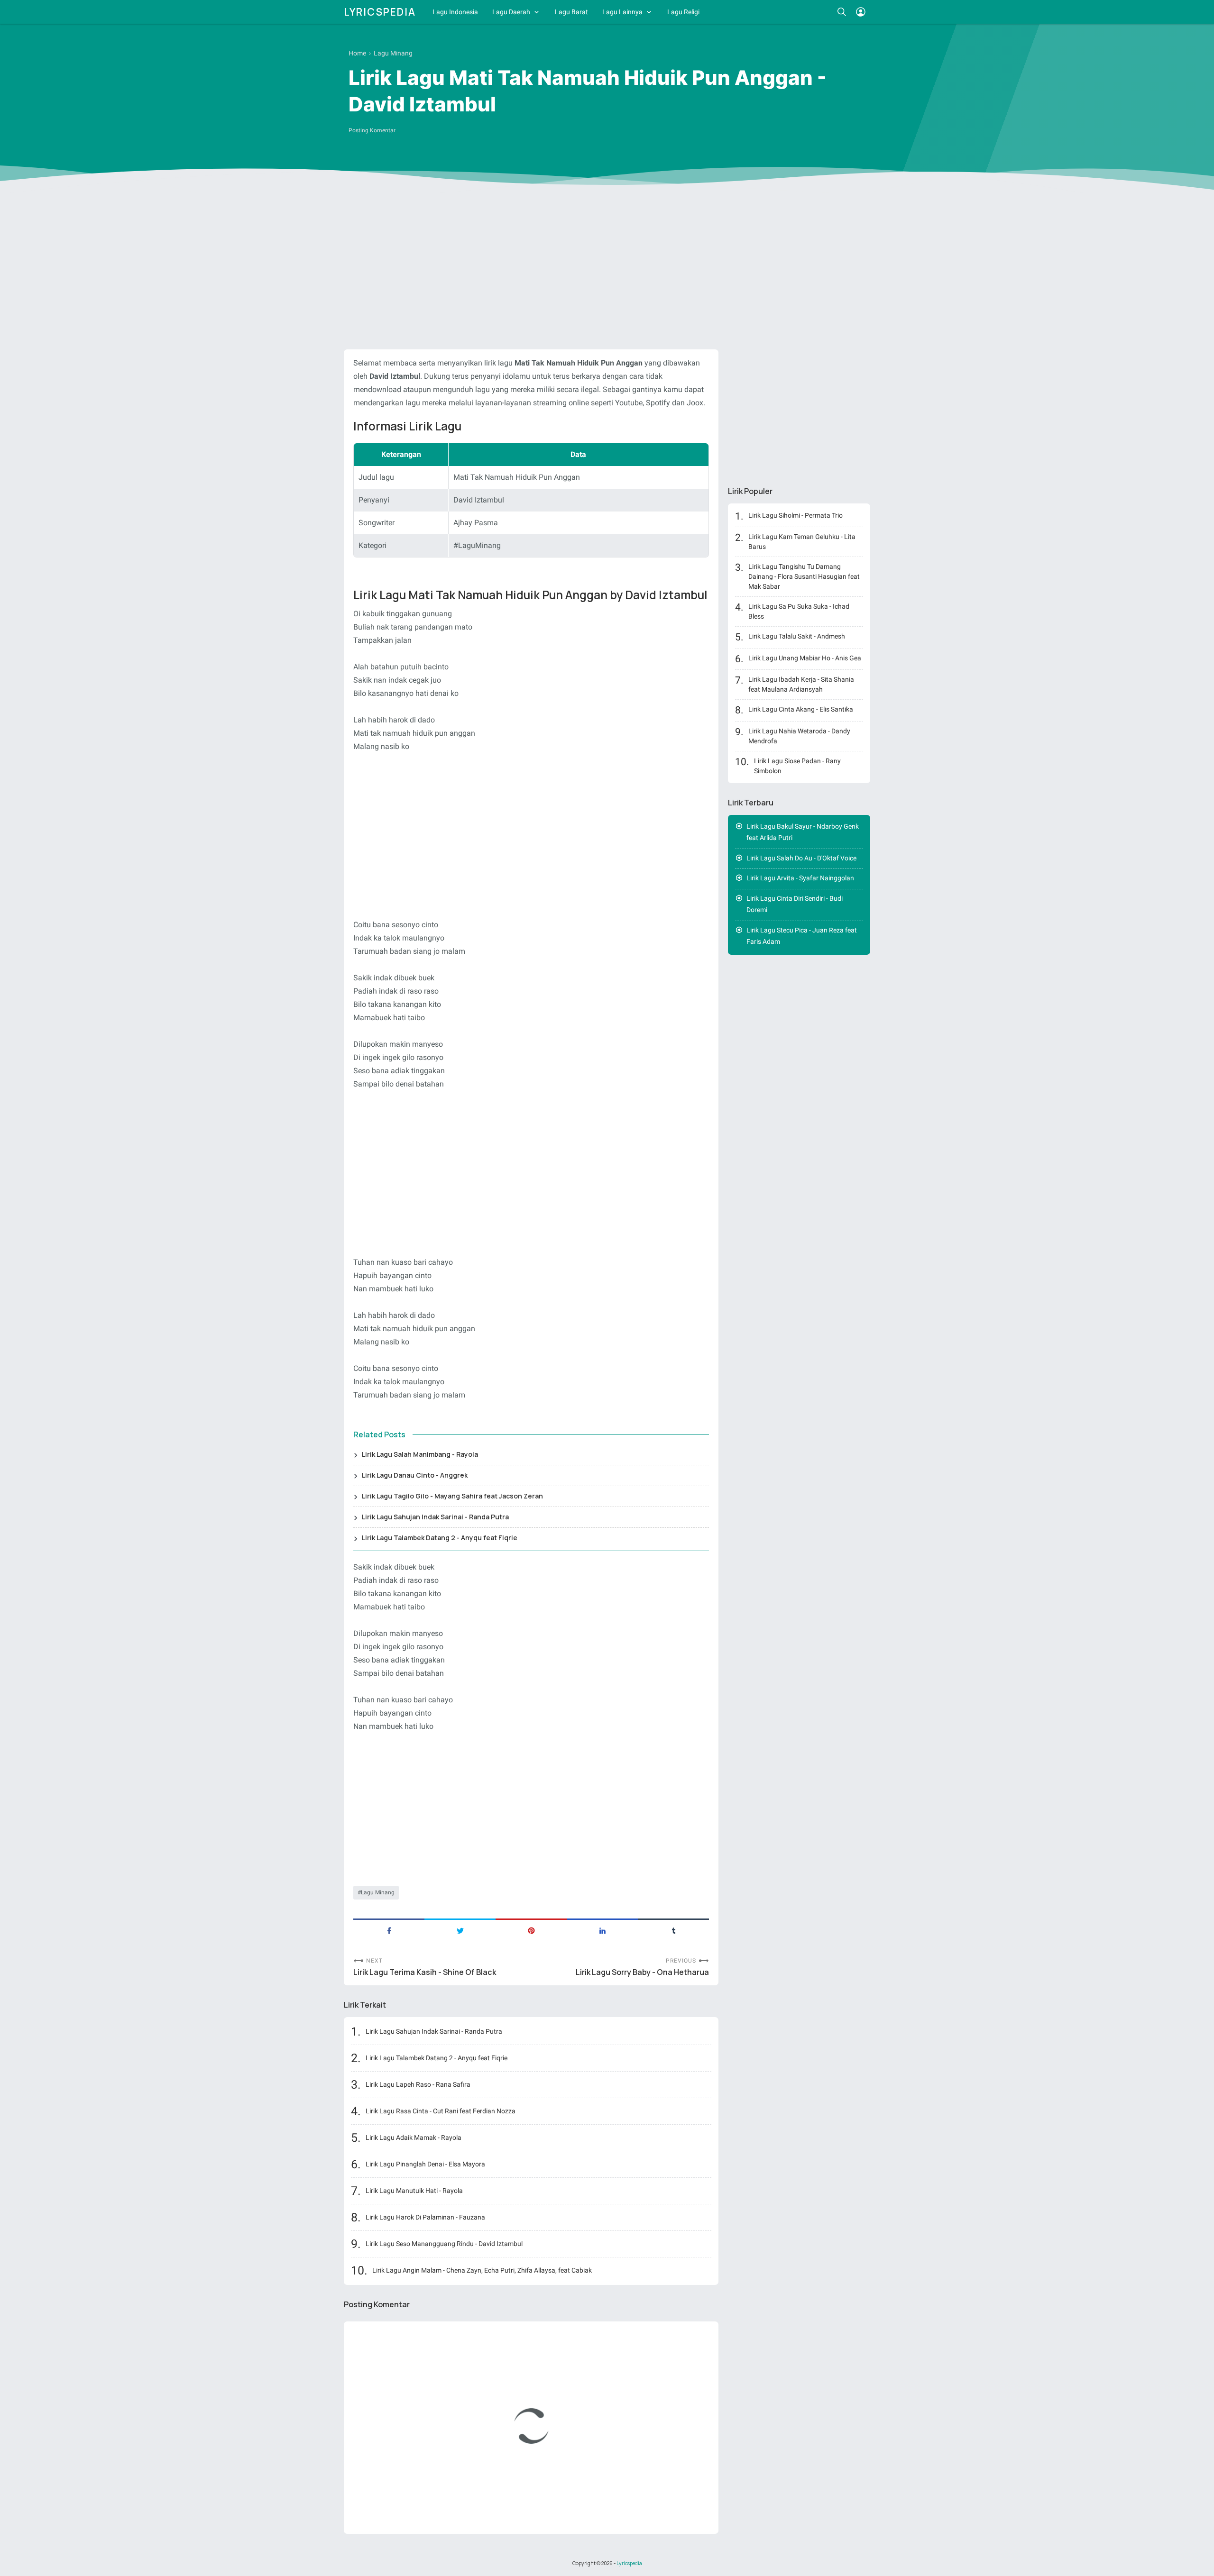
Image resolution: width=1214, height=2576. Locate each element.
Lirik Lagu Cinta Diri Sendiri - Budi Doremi (795, 904)
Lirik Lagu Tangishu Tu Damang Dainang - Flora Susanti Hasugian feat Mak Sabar (804, 576)
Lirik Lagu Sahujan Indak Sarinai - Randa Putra (435, 1517)
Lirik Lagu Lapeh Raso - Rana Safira (418, 2084)
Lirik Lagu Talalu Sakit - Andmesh (797, 636)
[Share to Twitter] (460, 1930)
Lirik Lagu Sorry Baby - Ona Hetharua (642, 1972)
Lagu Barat (571, 12)
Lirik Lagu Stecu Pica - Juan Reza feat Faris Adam (802, 936)
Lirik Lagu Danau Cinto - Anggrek (415, 1475)
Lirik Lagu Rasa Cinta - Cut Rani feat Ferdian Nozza (441, 2111)
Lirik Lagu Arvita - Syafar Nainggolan (800, 878)
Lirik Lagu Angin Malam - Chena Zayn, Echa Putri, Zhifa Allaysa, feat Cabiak (482, 2270)
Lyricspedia (380, 12)
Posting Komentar (372, 130)
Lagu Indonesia (455, 12)
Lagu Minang (378, 1892)
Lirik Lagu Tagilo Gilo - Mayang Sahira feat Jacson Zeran (452, 1496)
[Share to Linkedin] (602, 1930)
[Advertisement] (607, 269)
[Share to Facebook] (389, 1930)
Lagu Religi (683, 12)
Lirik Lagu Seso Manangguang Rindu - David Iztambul (444, 2244)
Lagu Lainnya (622, 12)
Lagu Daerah (511, 12)
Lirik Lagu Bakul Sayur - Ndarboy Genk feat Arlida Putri (803, 832)
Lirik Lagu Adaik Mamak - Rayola (414, 2138)
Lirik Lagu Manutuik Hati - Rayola (414, 2191)
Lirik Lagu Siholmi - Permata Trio (796, 515)
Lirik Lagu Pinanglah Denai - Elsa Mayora (425, 2164)
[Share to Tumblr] (673, 1930)
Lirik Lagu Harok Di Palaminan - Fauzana (425, 2217)
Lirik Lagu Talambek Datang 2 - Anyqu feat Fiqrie (440, 1538)
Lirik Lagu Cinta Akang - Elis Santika (801, 709)
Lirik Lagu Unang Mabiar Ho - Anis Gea (805, 658)
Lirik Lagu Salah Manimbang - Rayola (420, 1454)
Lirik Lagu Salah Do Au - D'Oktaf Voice (801, 858)
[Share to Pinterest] (531, 1930)
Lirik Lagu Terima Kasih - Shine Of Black (425, 1972)
